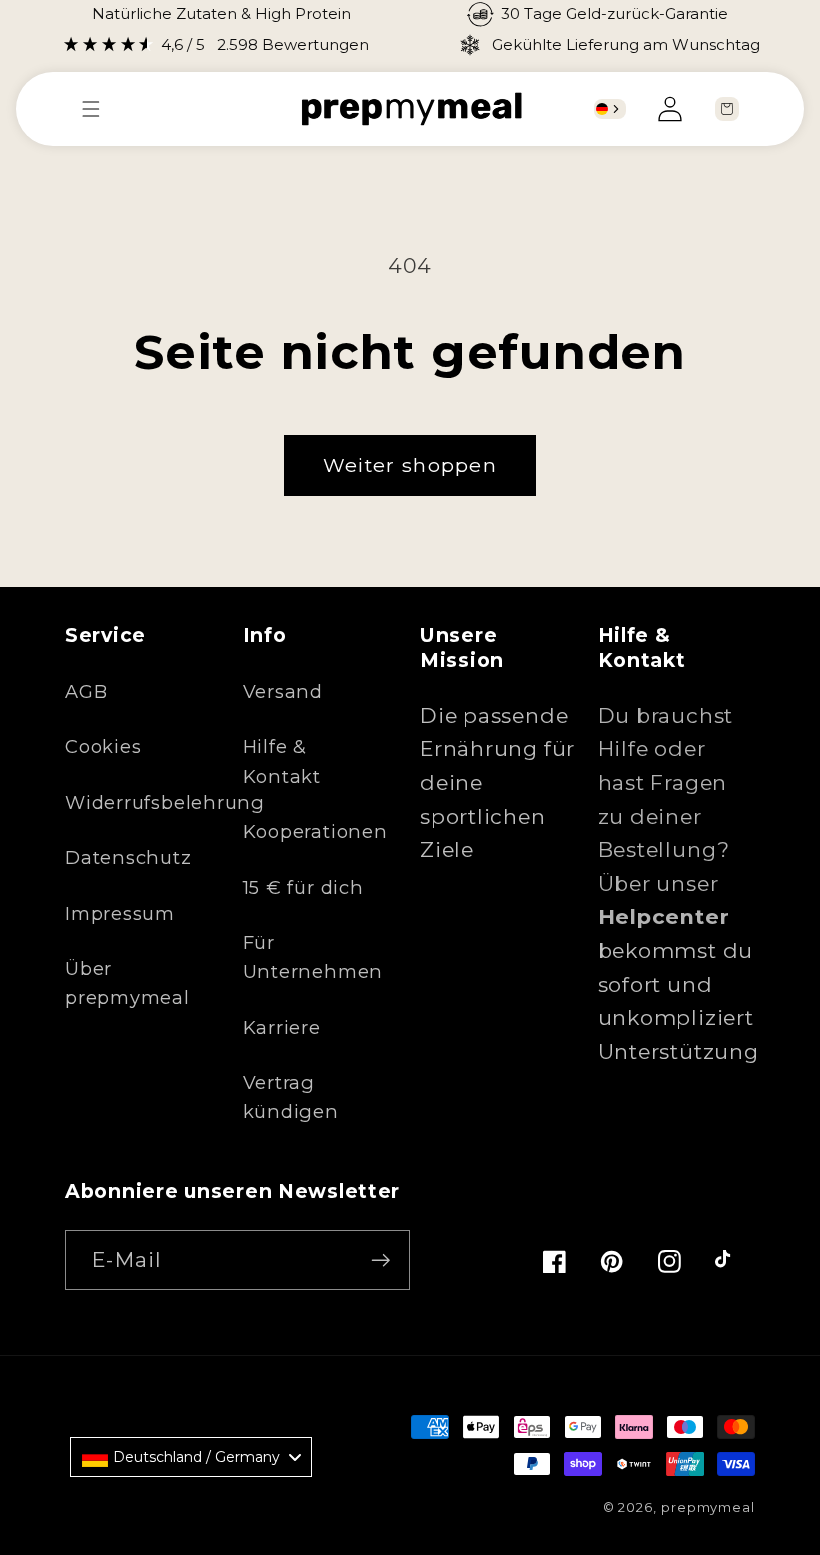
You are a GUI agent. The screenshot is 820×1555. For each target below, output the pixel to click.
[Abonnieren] (380, 1260)
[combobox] (610, 109)
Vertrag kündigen (291, 1097)
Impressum (120, 913)
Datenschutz (128, 857)
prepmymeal (708, 1507)
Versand (283, 691)
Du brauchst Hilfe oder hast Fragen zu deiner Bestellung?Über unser (666, 816)
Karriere (282, 1027)
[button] (101, 109)
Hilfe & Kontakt (282, 761)
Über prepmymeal (127, 983)
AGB (86, 691)
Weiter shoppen (410, 465)
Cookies (103, 746)
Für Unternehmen (313, 957)
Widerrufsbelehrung (165, 802)
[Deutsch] (602, 109)
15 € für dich (303, 887)
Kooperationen (315, 831)
